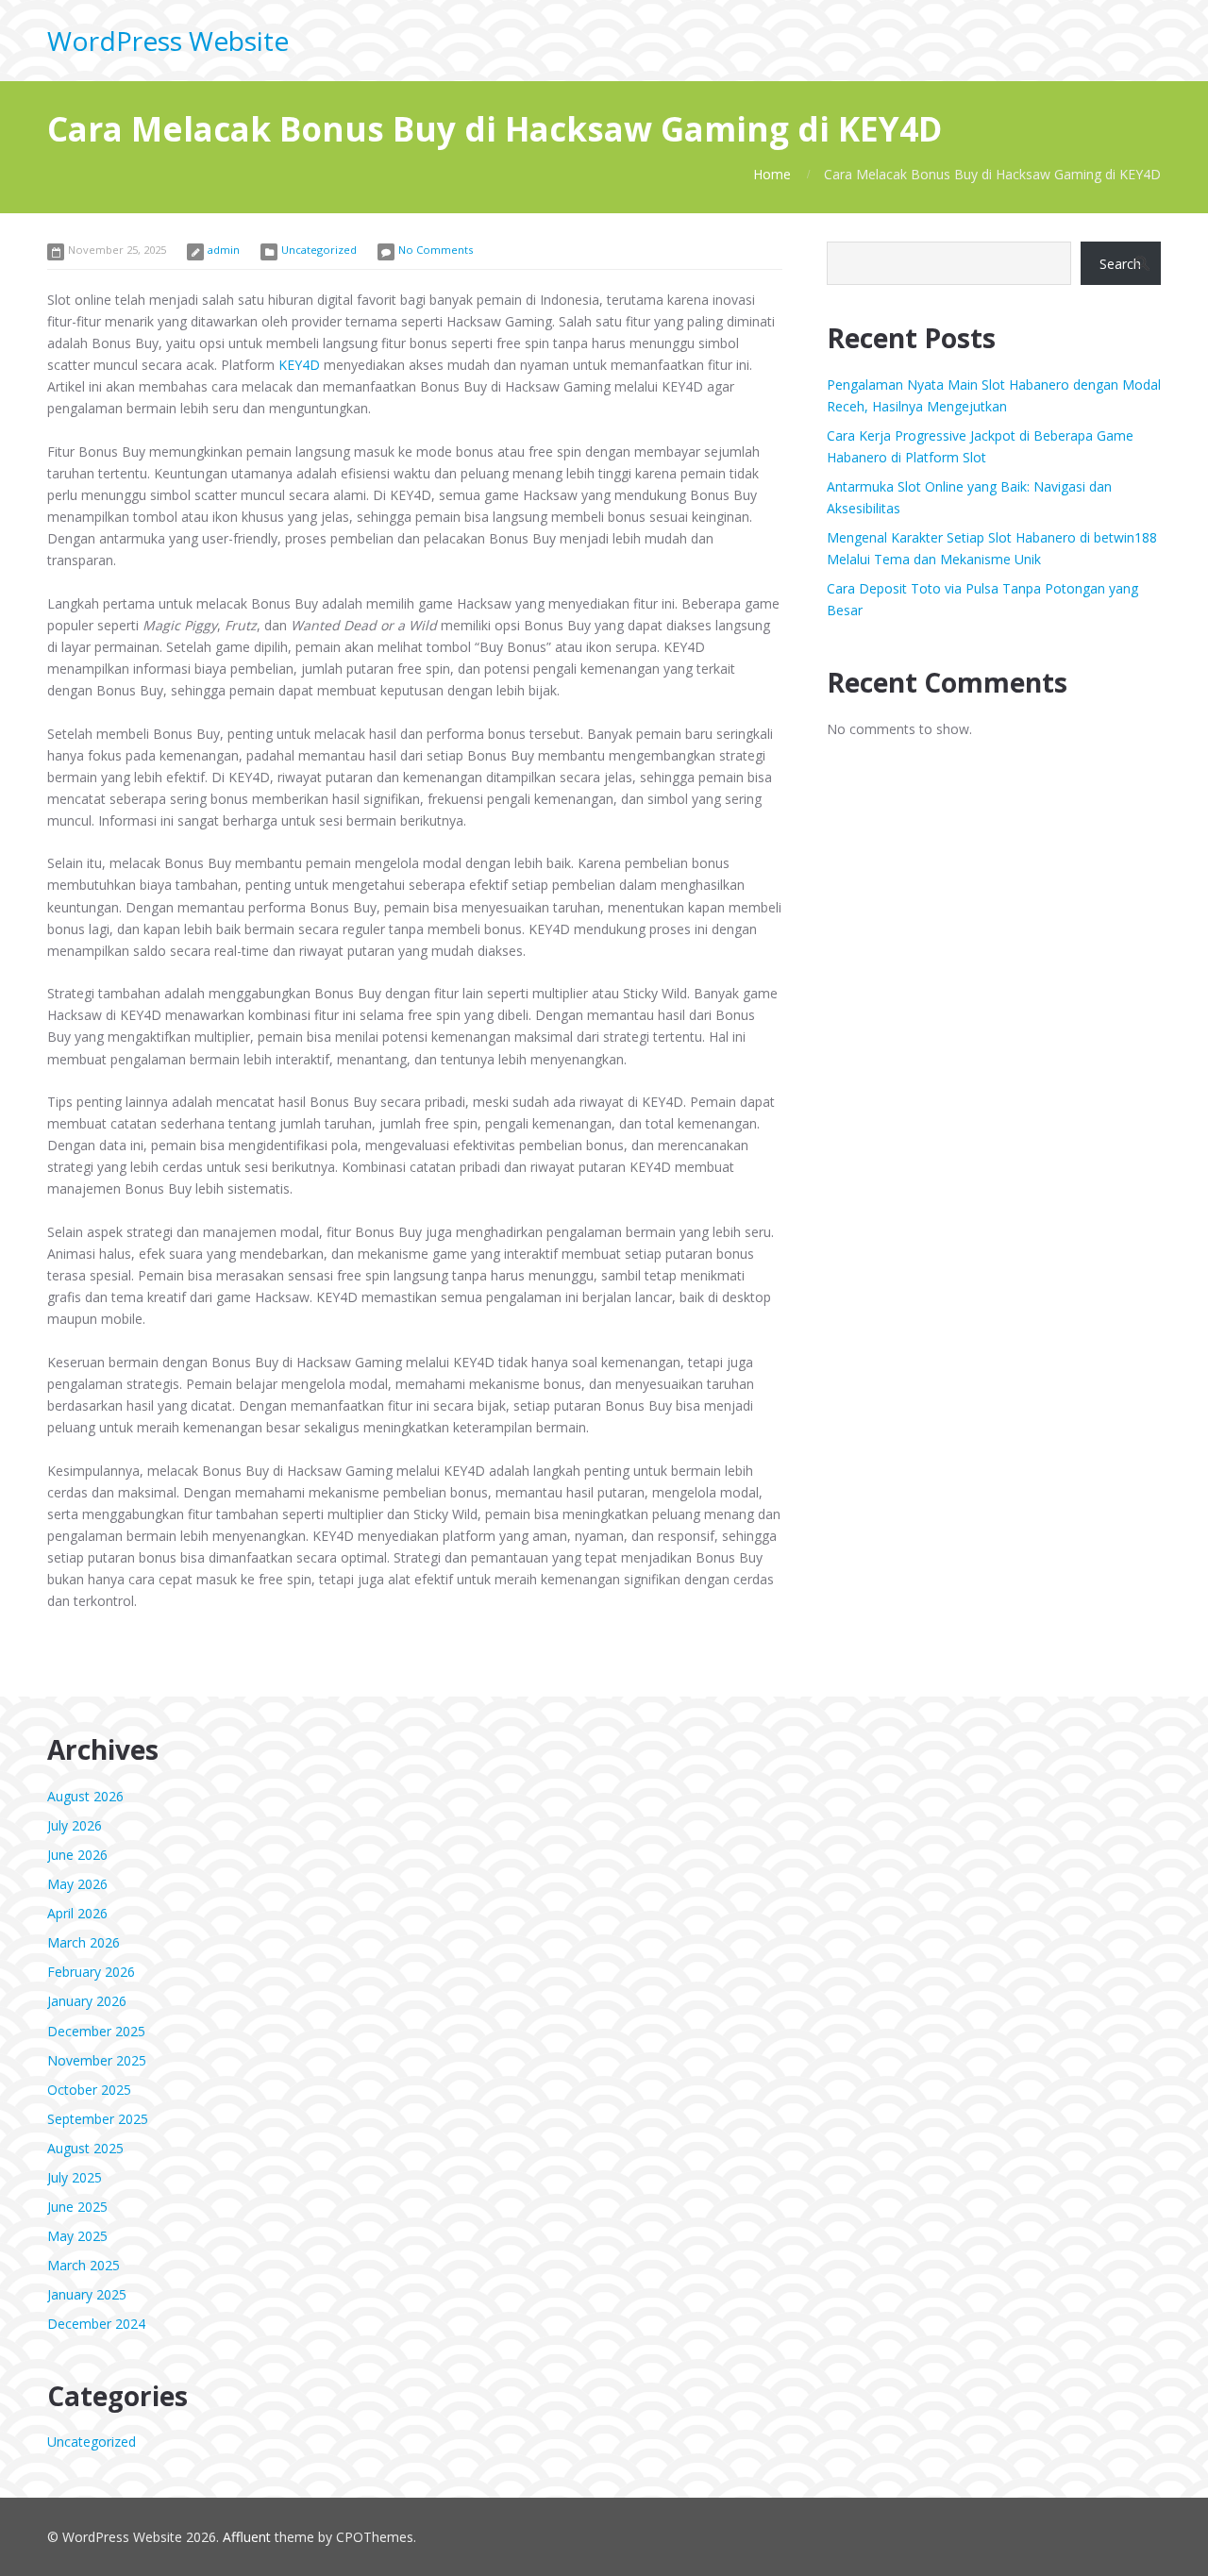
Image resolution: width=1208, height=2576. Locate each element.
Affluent (247, 2537)
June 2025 (77, 2207)
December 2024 (96, 2324)
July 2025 (75, 2177)
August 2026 (85, 1796)
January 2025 (87, 2294)
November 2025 (97, 2060)
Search (1120, 264)
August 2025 (85, 2148)
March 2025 (84, 2265)
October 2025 (89, 2090)
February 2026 (91, 1972)
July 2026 (75, 1825)
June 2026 (77, 1855)
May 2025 (77, 2236)
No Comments (436, 250)
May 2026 (77, 1884)
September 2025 (98, 2119)
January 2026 (87, 2001)
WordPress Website (168, 41)
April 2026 (77, 1913)
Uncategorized (319, 250)
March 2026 (84, 1942)
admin (224, 250)
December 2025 (96, 2031)
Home (772, 174)
